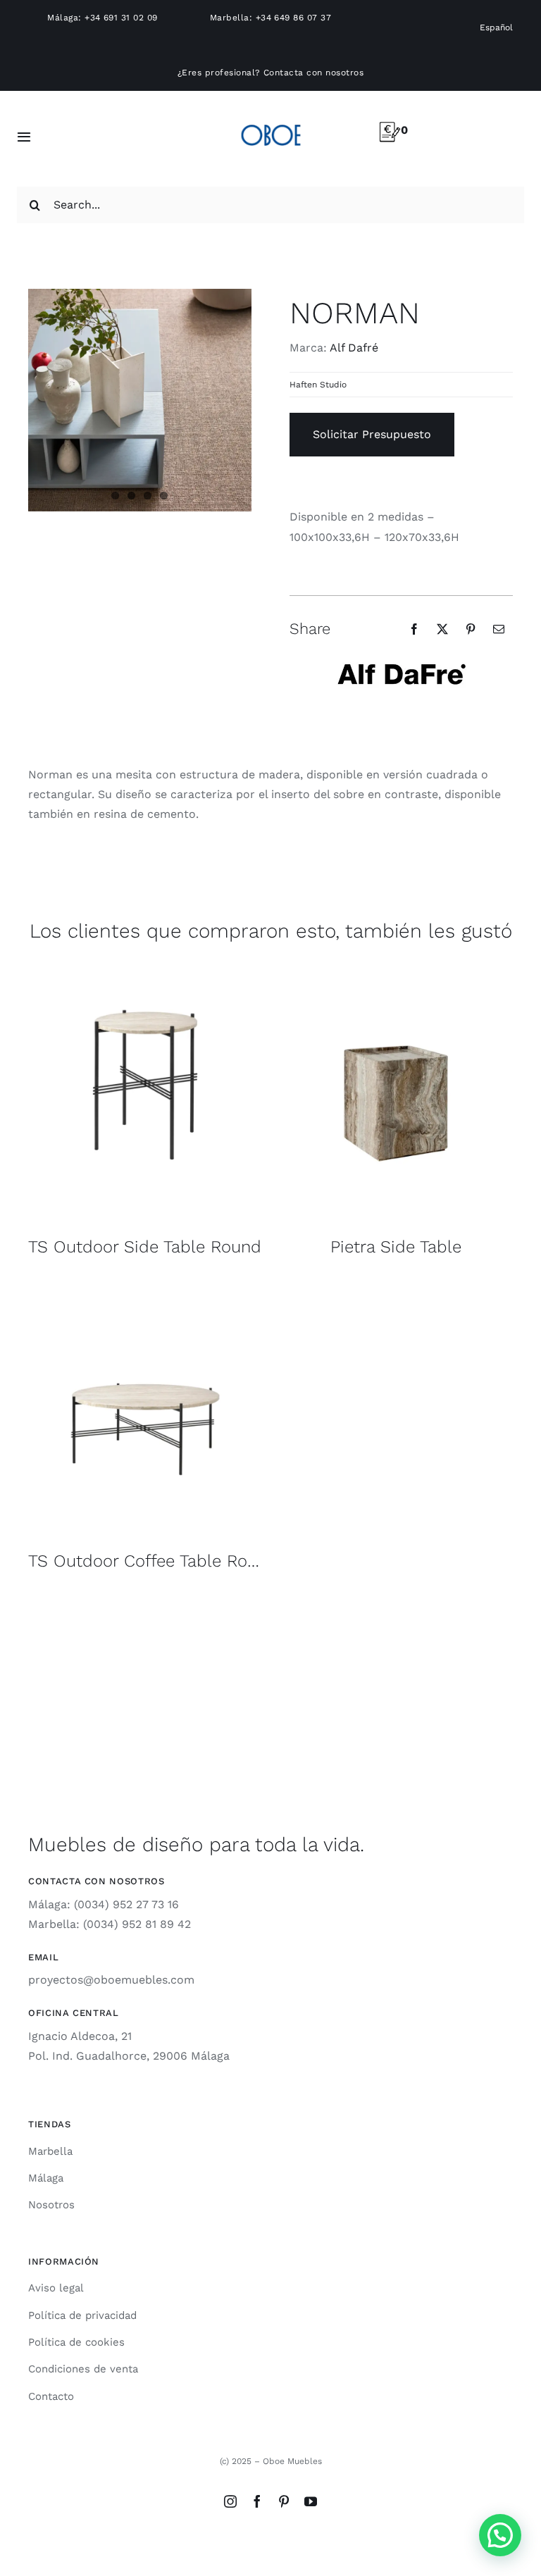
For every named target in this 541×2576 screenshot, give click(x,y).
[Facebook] (414, 629)
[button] (500, 2535)
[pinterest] (284, 2501)
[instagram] (230, 2501)
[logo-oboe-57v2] (271, 122)
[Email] (499, 629)
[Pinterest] (471, 629)
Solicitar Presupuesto (372, 434)
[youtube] (311, 2501)
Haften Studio (318, 385)
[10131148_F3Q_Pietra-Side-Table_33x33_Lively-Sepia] (396, 972)
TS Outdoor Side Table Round (145, 1247)
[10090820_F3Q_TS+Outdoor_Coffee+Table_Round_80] (145, 1287)
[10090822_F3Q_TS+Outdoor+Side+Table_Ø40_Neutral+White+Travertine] (145, 972)
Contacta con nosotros (313, 73)
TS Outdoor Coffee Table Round (153, 1561)
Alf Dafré (354, 348)
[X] (442, 629)
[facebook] (257, 2501)
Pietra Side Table (396, 1247)
